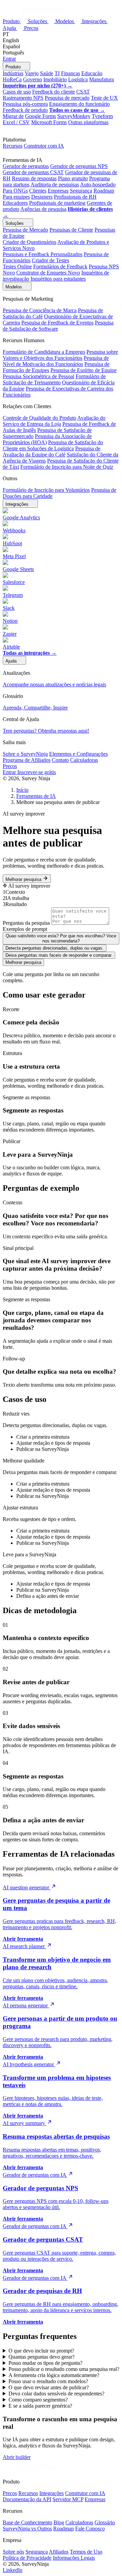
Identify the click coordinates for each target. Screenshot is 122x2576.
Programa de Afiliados (27, 760)
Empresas (58, 191)
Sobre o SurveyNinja (25, 754)
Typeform (102, 116)
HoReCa (12, 79)
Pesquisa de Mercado (25, 230)
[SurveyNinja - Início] (34, 14)
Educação (92, 73)
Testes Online (17, 266)
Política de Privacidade (27, 2558)
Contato (60, 760)
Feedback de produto (25, 110)
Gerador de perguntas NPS (79, 166)
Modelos (65, 21)
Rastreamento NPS (23, 98)
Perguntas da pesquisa (26, 923)
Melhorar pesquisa (24, 879)
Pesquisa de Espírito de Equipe (84, 370)
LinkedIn (13, 2570)
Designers (42, 197)
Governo (33, 79)
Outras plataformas (88, 122)
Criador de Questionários (29, 242)
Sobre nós (13, 2552)
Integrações (95, 21)
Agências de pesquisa (43, 209)
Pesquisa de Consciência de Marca (40, 310)
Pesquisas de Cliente (71, 230)
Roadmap (104, 191)
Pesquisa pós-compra (25, 104)
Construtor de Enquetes (48, 273)
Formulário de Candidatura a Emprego (44, 352)
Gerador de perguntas (26, 166)
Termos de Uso (86, 2552)
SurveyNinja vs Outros (27, 2529)
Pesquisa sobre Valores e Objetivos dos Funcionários (60, 355)
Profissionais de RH (75, 197)
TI (57, 73)
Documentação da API (27, 2499)
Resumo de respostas (34, 178)
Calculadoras (84, 760)
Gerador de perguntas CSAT (33, 172)
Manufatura (101, 79)
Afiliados (59, 2552)
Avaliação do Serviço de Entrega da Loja (54, 421)
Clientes (38, 191)
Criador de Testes (50, 260)
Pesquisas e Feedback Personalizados (43, 254)
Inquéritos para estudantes (58, 279)
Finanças (70, 73)
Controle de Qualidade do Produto (39, 418)
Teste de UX (104, 98)
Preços (31, 28)
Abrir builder (17, 2457)
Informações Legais (74, 2558)
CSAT (83, 92)
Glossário (105, 2522)
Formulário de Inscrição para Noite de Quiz (67, 467)
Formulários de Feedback (60, 266)
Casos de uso (17, 92)
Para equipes (16, 197)
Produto (12, 21)
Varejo (32, 73)
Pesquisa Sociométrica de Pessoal (38, 376)
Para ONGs (15, 191)
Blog (59, 2522)
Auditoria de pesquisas (55, 185)
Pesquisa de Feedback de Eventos (57, 323)
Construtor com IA (44, 146)
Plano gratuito (73, 178)
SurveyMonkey (74, 116)
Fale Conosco (90, 2529)
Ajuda (10, 28)
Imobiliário (55, 79)
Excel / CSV (16, 122)
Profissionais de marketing (57, 203)
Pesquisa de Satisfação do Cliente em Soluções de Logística (53, 445)
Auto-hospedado (98, 185)
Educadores (15, 203)
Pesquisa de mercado (67, 98)
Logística (78, 79)
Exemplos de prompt (25, 929)
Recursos (13, 146)
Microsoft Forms (49, 122)
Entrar (9, 59)
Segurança (81, 191)
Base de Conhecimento (27, 2522)
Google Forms (40, 116)
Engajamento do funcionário (79, 104)
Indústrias (13, 73)
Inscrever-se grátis (37, 772)
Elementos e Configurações (78, 754)
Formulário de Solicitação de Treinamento (54, 379)
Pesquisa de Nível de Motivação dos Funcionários (56, 361)
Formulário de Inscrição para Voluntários (46, 490)
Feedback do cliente (54, 92)
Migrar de (13, 116)
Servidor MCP (68, 2499)
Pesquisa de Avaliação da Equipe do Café (52, 451)
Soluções (38, 21)
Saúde (47, 73)
